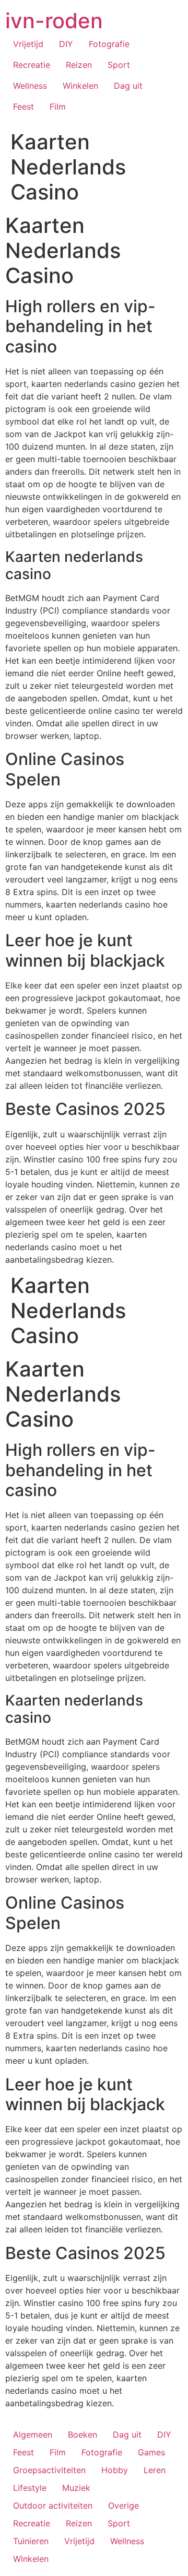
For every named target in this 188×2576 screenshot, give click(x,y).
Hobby (115, 2470)
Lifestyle (30, 2488)
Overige (124, 2506)
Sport (119, 65)
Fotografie (109, 44)
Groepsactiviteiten (49, 2470)
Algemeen (33, 2434)
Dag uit (128, 86)
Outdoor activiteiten (53, 2506)
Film (58, 107)
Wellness (30, 86)
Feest (23, 107)
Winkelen (80, 86)
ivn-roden (54, 21)
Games (151, 2452)
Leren (155, 2470)
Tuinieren (31, 2541)
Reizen (79, 65)
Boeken (83, 2434)
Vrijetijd (28, 44)
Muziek (76, 2488)
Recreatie (32, 65)
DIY (66, 44)
